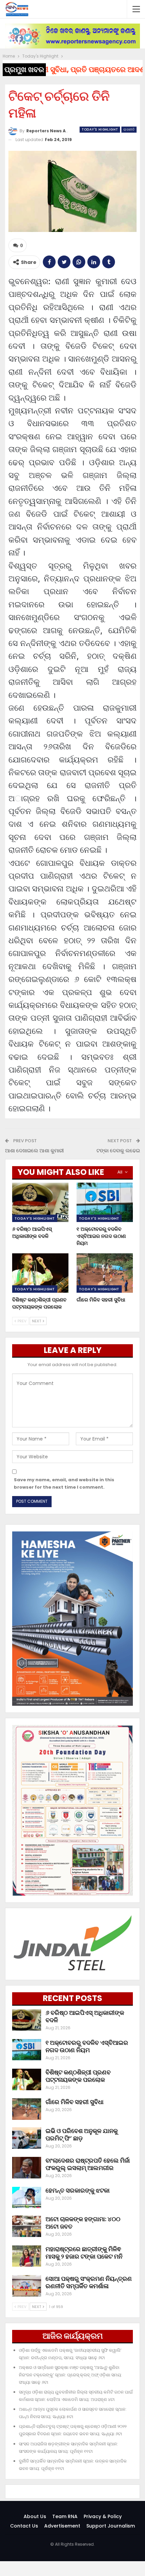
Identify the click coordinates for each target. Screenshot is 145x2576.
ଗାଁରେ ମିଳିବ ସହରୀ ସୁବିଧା (75, 2102)
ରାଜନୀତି (129, 129)
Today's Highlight (100, 129)
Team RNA (65, 2516)
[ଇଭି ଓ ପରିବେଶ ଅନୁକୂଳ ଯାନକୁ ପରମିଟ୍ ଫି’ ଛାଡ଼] (27, 2138)
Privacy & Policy (103, 2516)
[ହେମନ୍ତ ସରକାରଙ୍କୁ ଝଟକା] (27, 2198)
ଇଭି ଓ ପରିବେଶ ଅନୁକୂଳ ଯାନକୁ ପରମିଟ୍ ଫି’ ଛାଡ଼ (82, 2134)
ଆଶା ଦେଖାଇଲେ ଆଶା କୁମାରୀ (34, 1150)
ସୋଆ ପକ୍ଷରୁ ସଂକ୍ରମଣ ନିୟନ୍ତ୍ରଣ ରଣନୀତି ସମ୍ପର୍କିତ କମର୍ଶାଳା (89, 2282)
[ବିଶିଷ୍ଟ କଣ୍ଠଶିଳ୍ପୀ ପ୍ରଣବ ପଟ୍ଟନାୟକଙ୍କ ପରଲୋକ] (40, 1273)
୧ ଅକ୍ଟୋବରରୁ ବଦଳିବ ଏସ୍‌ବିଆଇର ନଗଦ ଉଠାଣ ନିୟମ (87, 2046)
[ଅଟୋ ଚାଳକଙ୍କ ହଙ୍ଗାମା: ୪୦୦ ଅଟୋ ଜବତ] (27, 2226)
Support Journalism (111, 2526)
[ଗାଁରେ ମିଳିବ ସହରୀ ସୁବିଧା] (105, 1273)
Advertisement (62, 2526)
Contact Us (24, 2526)
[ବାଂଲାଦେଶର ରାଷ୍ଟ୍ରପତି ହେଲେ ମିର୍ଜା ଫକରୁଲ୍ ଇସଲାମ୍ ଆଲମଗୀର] (27, 2168)
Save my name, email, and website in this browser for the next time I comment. (64, 1483)
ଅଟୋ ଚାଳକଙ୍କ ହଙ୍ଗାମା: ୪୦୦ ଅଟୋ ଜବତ (83, 2223)
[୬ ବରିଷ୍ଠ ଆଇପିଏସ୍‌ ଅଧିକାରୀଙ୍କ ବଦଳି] (40, 1202)
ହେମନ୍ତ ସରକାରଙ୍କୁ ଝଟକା (78, 2190)
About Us (35, 2516)
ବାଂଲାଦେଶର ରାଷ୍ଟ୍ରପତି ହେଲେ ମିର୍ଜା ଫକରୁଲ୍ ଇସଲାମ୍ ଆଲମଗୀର (88, 2164)
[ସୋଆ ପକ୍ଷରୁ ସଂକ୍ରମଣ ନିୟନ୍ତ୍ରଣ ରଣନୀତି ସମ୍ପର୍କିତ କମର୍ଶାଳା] (27, 2286)
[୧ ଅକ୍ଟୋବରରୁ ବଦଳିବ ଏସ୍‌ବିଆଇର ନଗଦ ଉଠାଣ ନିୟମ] (105, 1202)
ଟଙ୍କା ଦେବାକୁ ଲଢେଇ (118, 1150)
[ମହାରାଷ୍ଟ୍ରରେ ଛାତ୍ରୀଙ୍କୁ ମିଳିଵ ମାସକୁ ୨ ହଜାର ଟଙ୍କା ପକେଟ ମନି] (27, 2256)
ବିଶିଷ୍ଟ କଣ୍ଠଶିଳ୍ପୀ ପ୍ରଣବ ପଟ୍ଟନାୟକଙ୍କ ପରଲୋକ (78, 2076)
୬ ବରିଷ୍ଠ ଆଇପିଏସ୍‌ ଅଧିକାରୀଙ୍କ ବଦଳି (85, 2016)
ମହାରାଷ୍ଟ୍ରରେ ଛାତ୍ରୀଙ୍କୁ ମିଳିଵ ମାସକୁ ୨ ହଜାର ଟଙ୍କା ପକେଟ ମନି (84, 2253)
